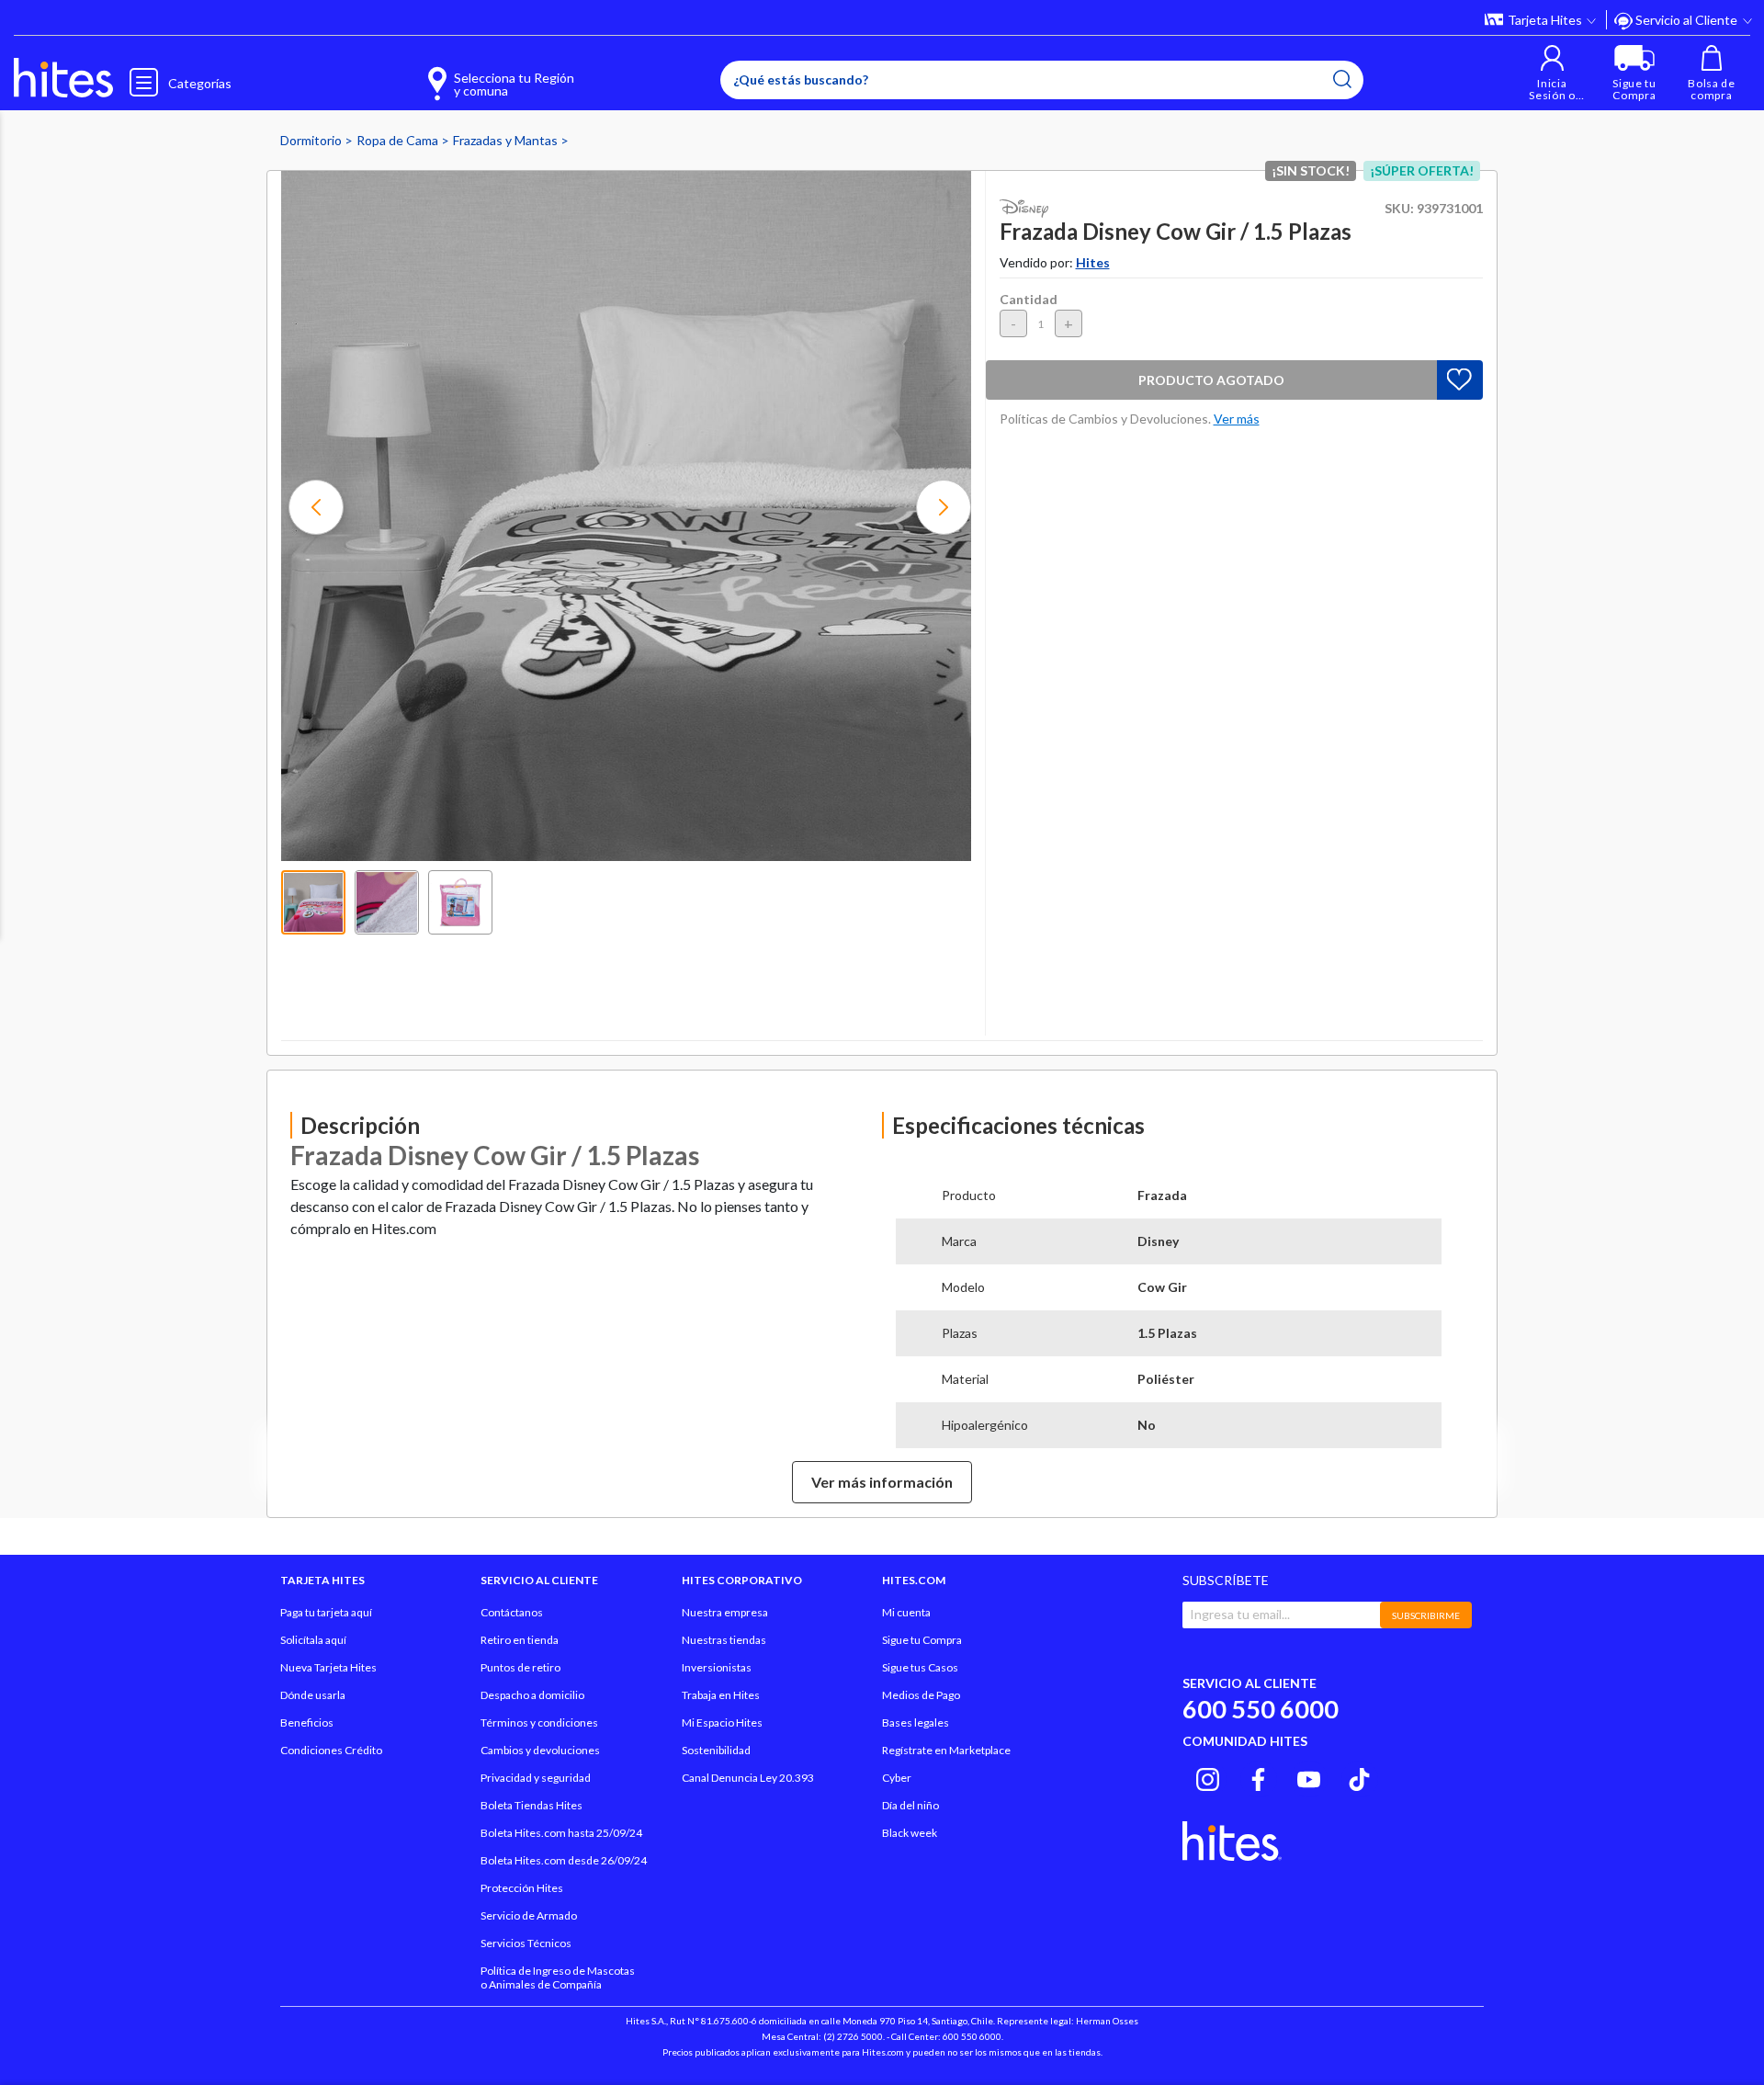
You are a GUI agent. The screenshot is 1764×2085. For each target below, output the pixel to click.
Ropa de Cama (399, 140)
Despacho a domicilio (532, 1695)
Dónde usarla (313, 1695)
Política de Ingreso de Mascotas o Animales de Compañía (558, 1977)
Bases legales (916, 1722)
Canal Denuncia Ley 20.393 (748, 1778)
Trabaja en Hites (721, 1695)
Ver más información (882, 1482)
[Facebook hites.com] (1258, 1776)
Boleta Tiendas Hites (531, 1805)
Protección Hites (522, 1888)
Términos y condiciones (539, 1722)
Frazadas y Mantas (507, 140)
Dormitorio (312, 140)
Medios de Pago (921, 1695)
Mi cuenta (906, 1612)
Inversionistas (717, 1667)
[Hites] (63, 78)
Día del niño (910, 1805)
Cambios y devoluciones (540, 1750)
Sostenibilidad (716, 1750)
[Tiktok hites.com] (1359, 1776)
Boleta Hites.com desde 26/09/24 (564, 1860)
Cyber (897, 1778)
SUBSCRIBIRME (1426, 1615)
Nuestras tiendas (724, 1640)
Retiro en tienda (520, 1640)
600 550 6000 (1261, 1709)
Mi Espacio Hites (722, 1722)
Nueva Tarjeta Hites (328, 1667)
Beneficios (307, 1722)
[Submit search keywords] (1342, 79)
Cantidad (1029, 299)
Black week (910, 1833)
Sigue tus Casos (920, 1667)
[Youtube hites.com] (1309, 1776)
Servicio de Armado (529, 1915)
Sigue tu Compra (922, 1640)
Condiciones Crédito (331, 1750)
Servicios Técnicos (526, 1943)
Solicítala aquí (313, 1640)
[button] (1552, 73)
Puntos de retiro (520, 1667)
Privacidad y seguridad (536, 1778)
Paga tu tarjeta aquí (326, 1612)
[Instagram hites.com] (1208, 1776)
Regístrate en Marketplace (946, 1750)
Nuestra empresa (725, 1612)
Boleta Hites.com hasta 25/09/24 (561, 1833)
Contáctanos (512, 1612)
